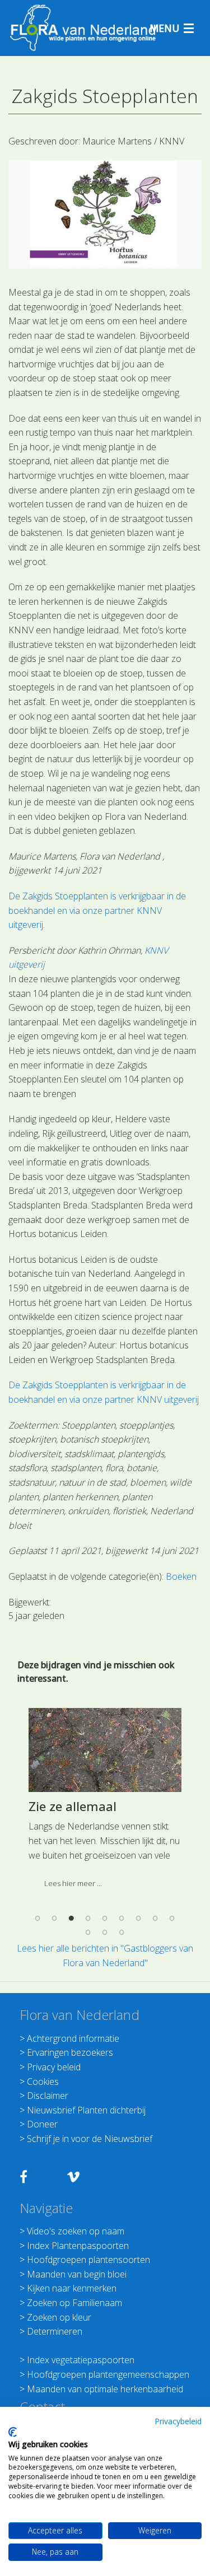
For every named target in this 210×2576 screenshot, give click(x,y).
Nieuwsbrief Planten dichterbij (86, 2110)
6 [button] (122, 1918)
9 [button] (172, 1918)
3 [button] (72, 1918)
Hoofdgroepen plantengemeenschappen (108, 2374)
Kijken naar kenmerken (72, 2288)
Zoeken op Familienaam (74, 2303)
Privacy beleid (54, 2067)
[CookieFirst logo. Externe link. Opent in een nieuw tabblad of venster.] (13, 2432)
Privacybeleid (178, 2421)
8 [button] (156, 1918)
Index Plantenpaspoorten (78, 2246)
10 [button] (88, 1933)
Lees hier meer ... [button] (73, 1883)
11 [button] (105, 1933)
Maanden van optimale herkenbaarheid (105, 2389)
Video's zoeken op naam (76, 2231)
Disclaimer (48, 2096)
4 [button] (88, 1918)
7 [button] (139, 1918)
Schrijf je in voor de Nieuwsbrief (90, 2139)
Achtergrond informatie (73, 2038)
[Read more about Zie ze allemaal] (105, 1750)
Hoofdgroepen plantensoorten (88, 2260)
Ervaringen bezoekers (70, 2052)
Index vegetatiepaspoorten (81, 2360)
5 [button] (105, 1918)
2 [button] (55, 1918)
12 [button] (122, 1933)
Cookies (43, 2082)
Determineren (55, 2331)
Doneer (42, 2124)
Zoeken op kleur (59, 2317)
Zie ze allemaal (73, 1806)
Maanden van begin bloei (77, 2274)
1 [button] (38, 1918)
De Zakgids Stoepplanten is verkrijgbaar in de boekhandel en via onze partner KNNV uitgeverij (97, 910)
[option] (105, 1803)
